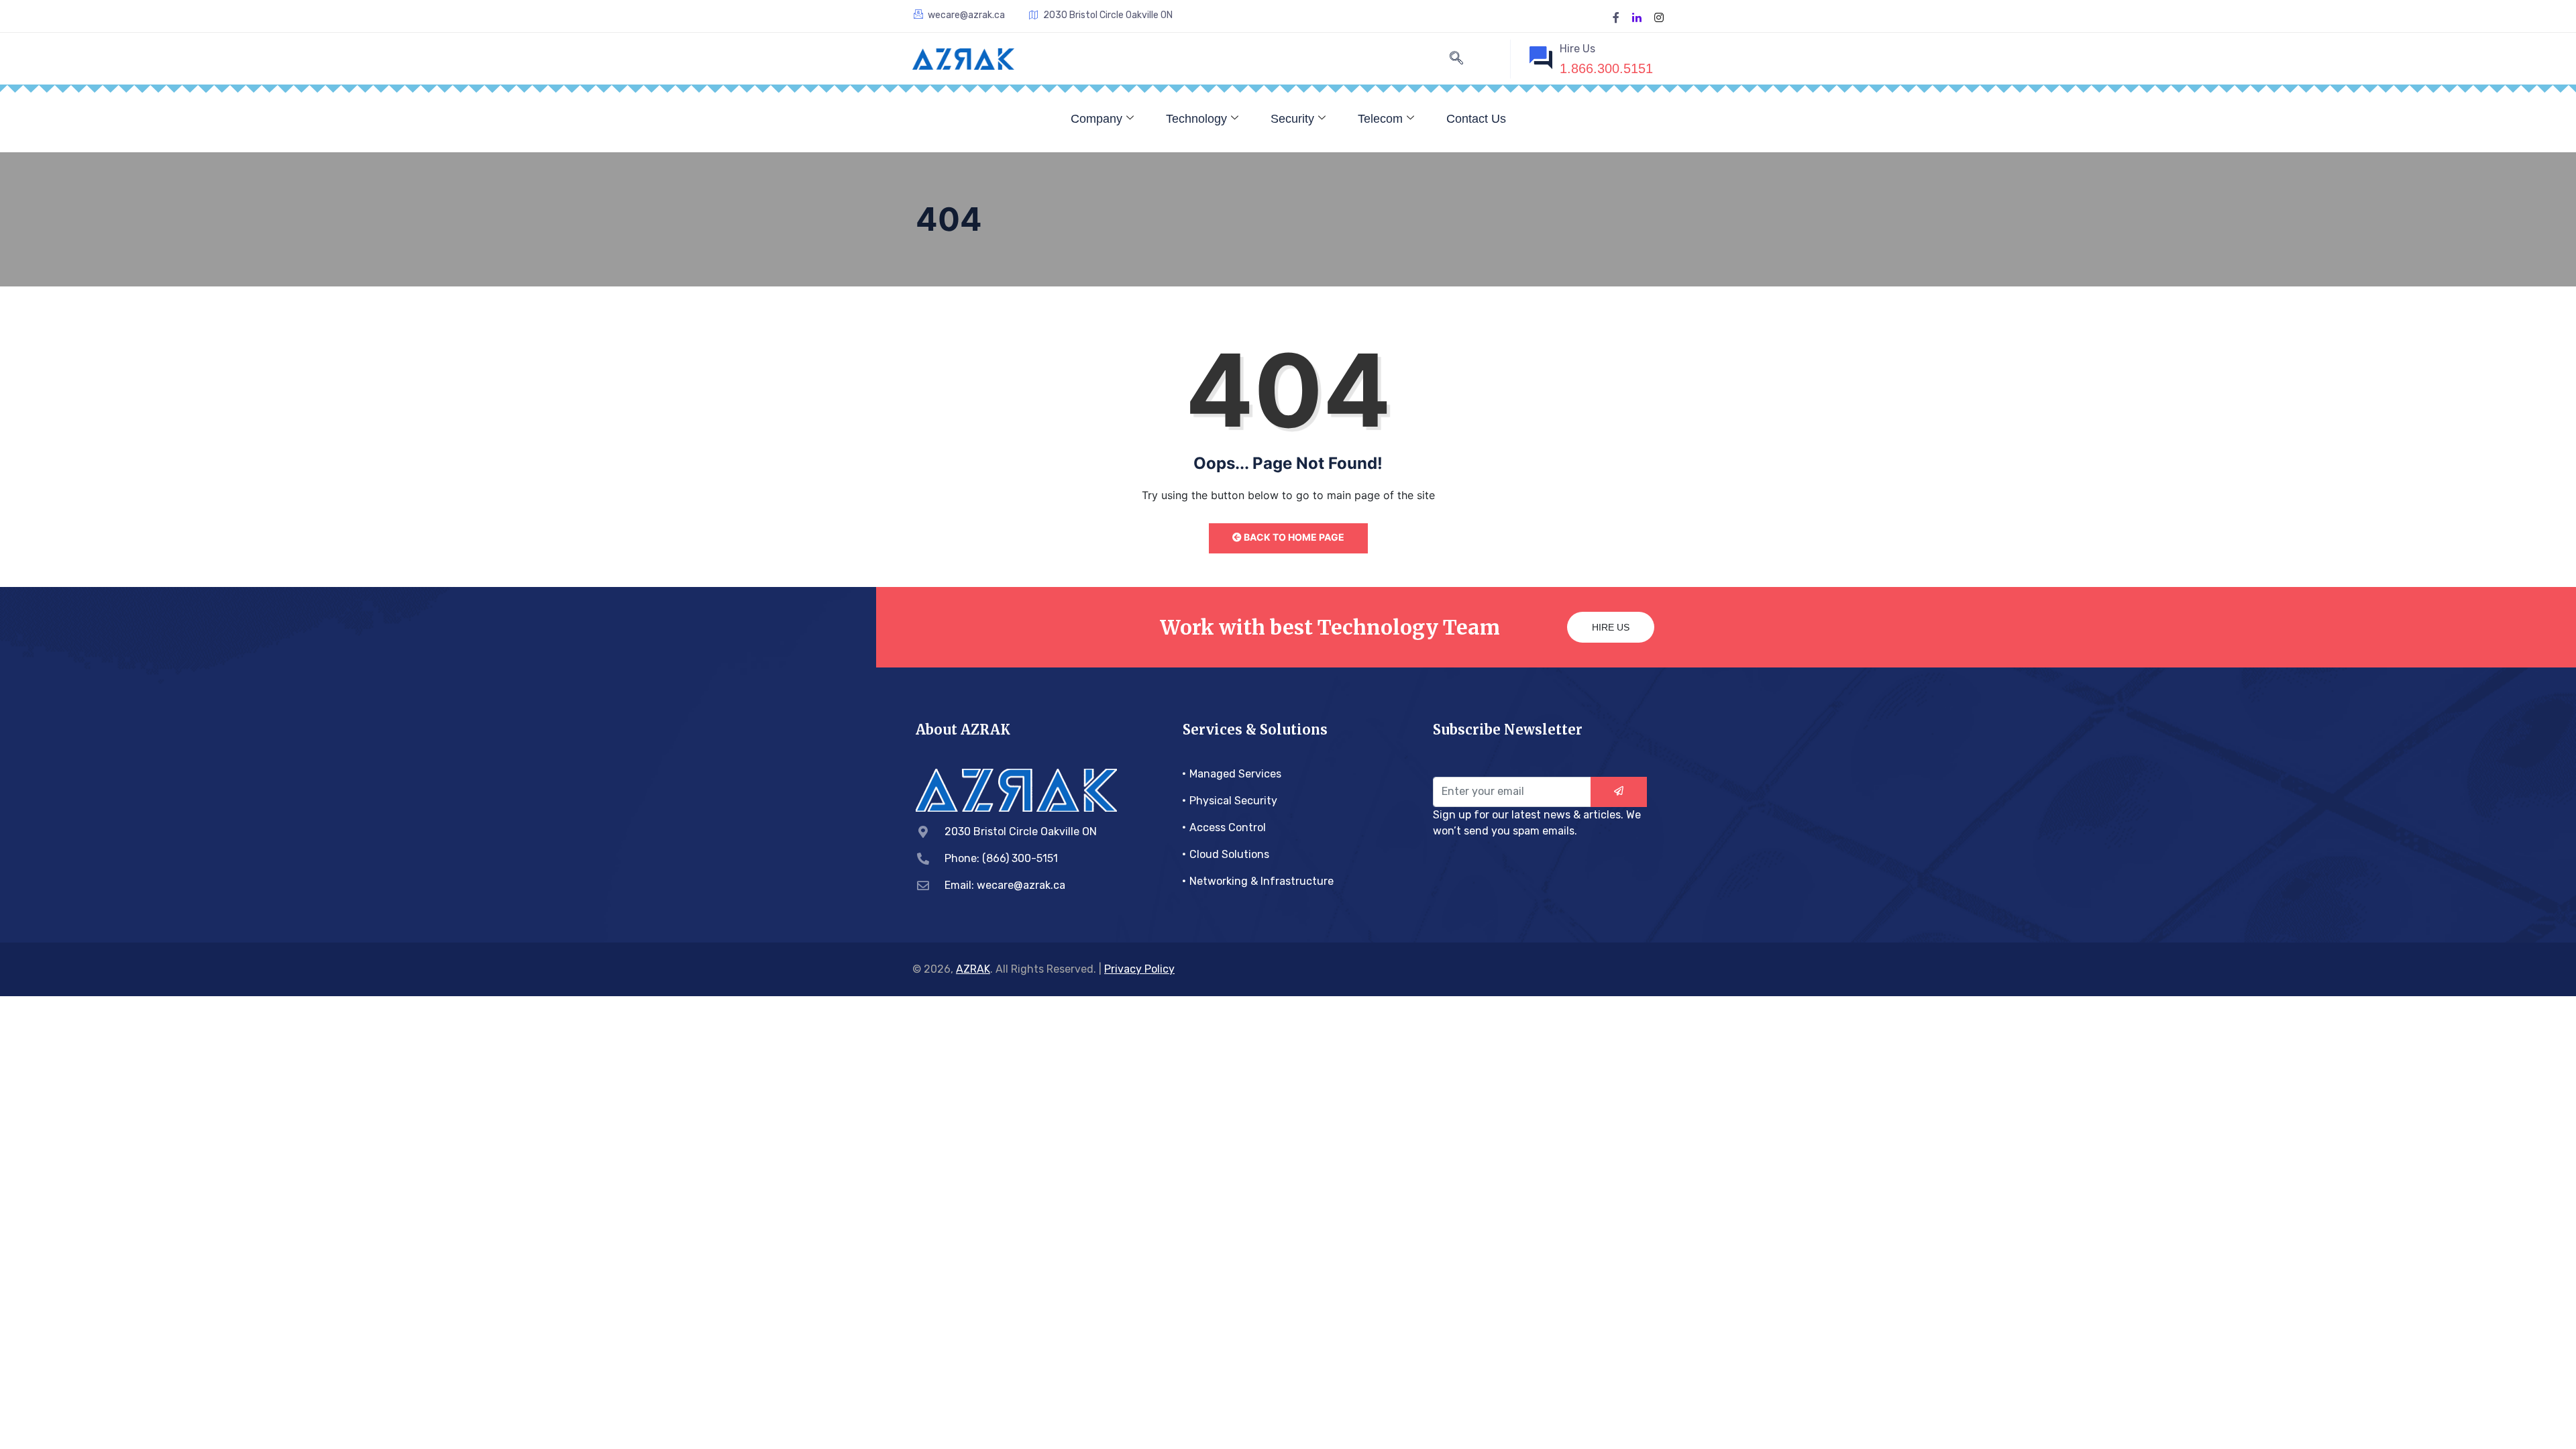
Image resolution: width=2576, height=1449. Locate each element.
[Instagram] (1659, 16)
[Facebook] (1616, 16)
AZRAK (973, 969)
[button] (1456, 59)
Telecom (1380, 119)
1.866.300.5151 (1606, 68)
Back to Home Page (1293, 537)
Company (1096, 119)
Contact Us (1476, 119)
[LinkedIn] (1637, 16)
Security (1292, 119)
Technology (1196, 119)
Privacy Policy (1139, 969)
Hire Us (1611, 627)
